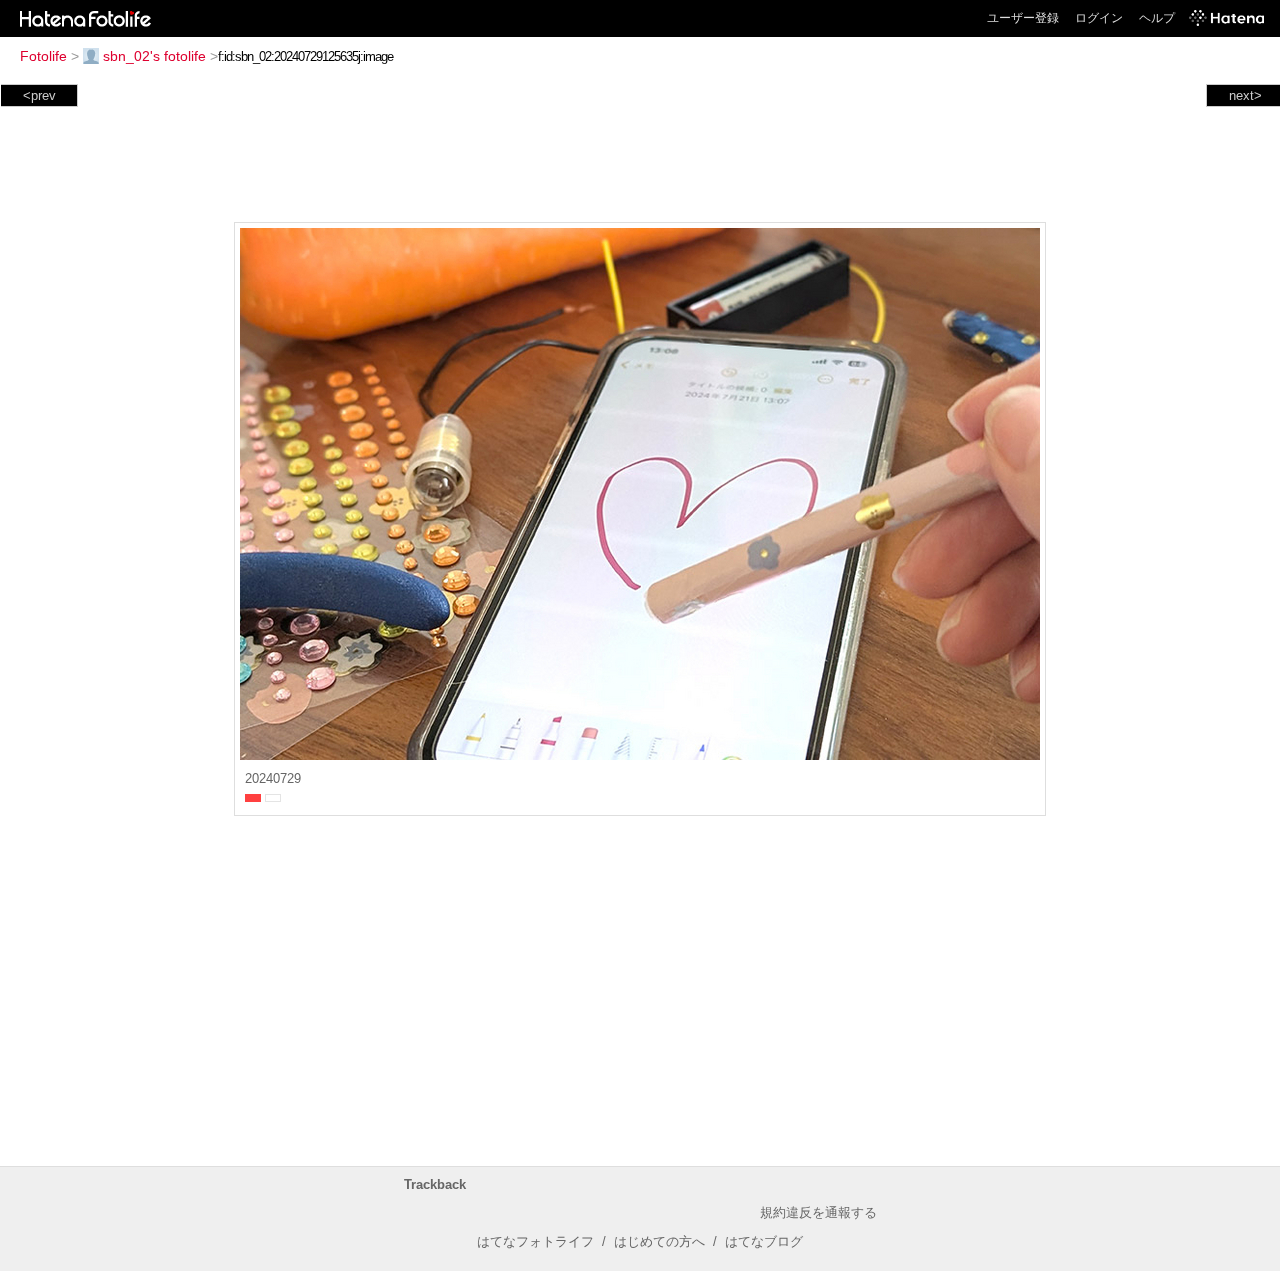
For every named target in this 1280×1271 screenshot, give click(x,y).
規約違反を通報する (818, 1212)
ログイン (1099, 18)
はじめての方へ (659, 1241)
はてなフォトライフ (535, 1241)
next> (1245, 95)
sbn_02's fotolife (154, 56)
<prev (39, 95)
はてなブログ (764, 1241)
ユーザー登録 (1023, 18)
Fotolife (43, 56)
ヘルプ (1157, 18)
